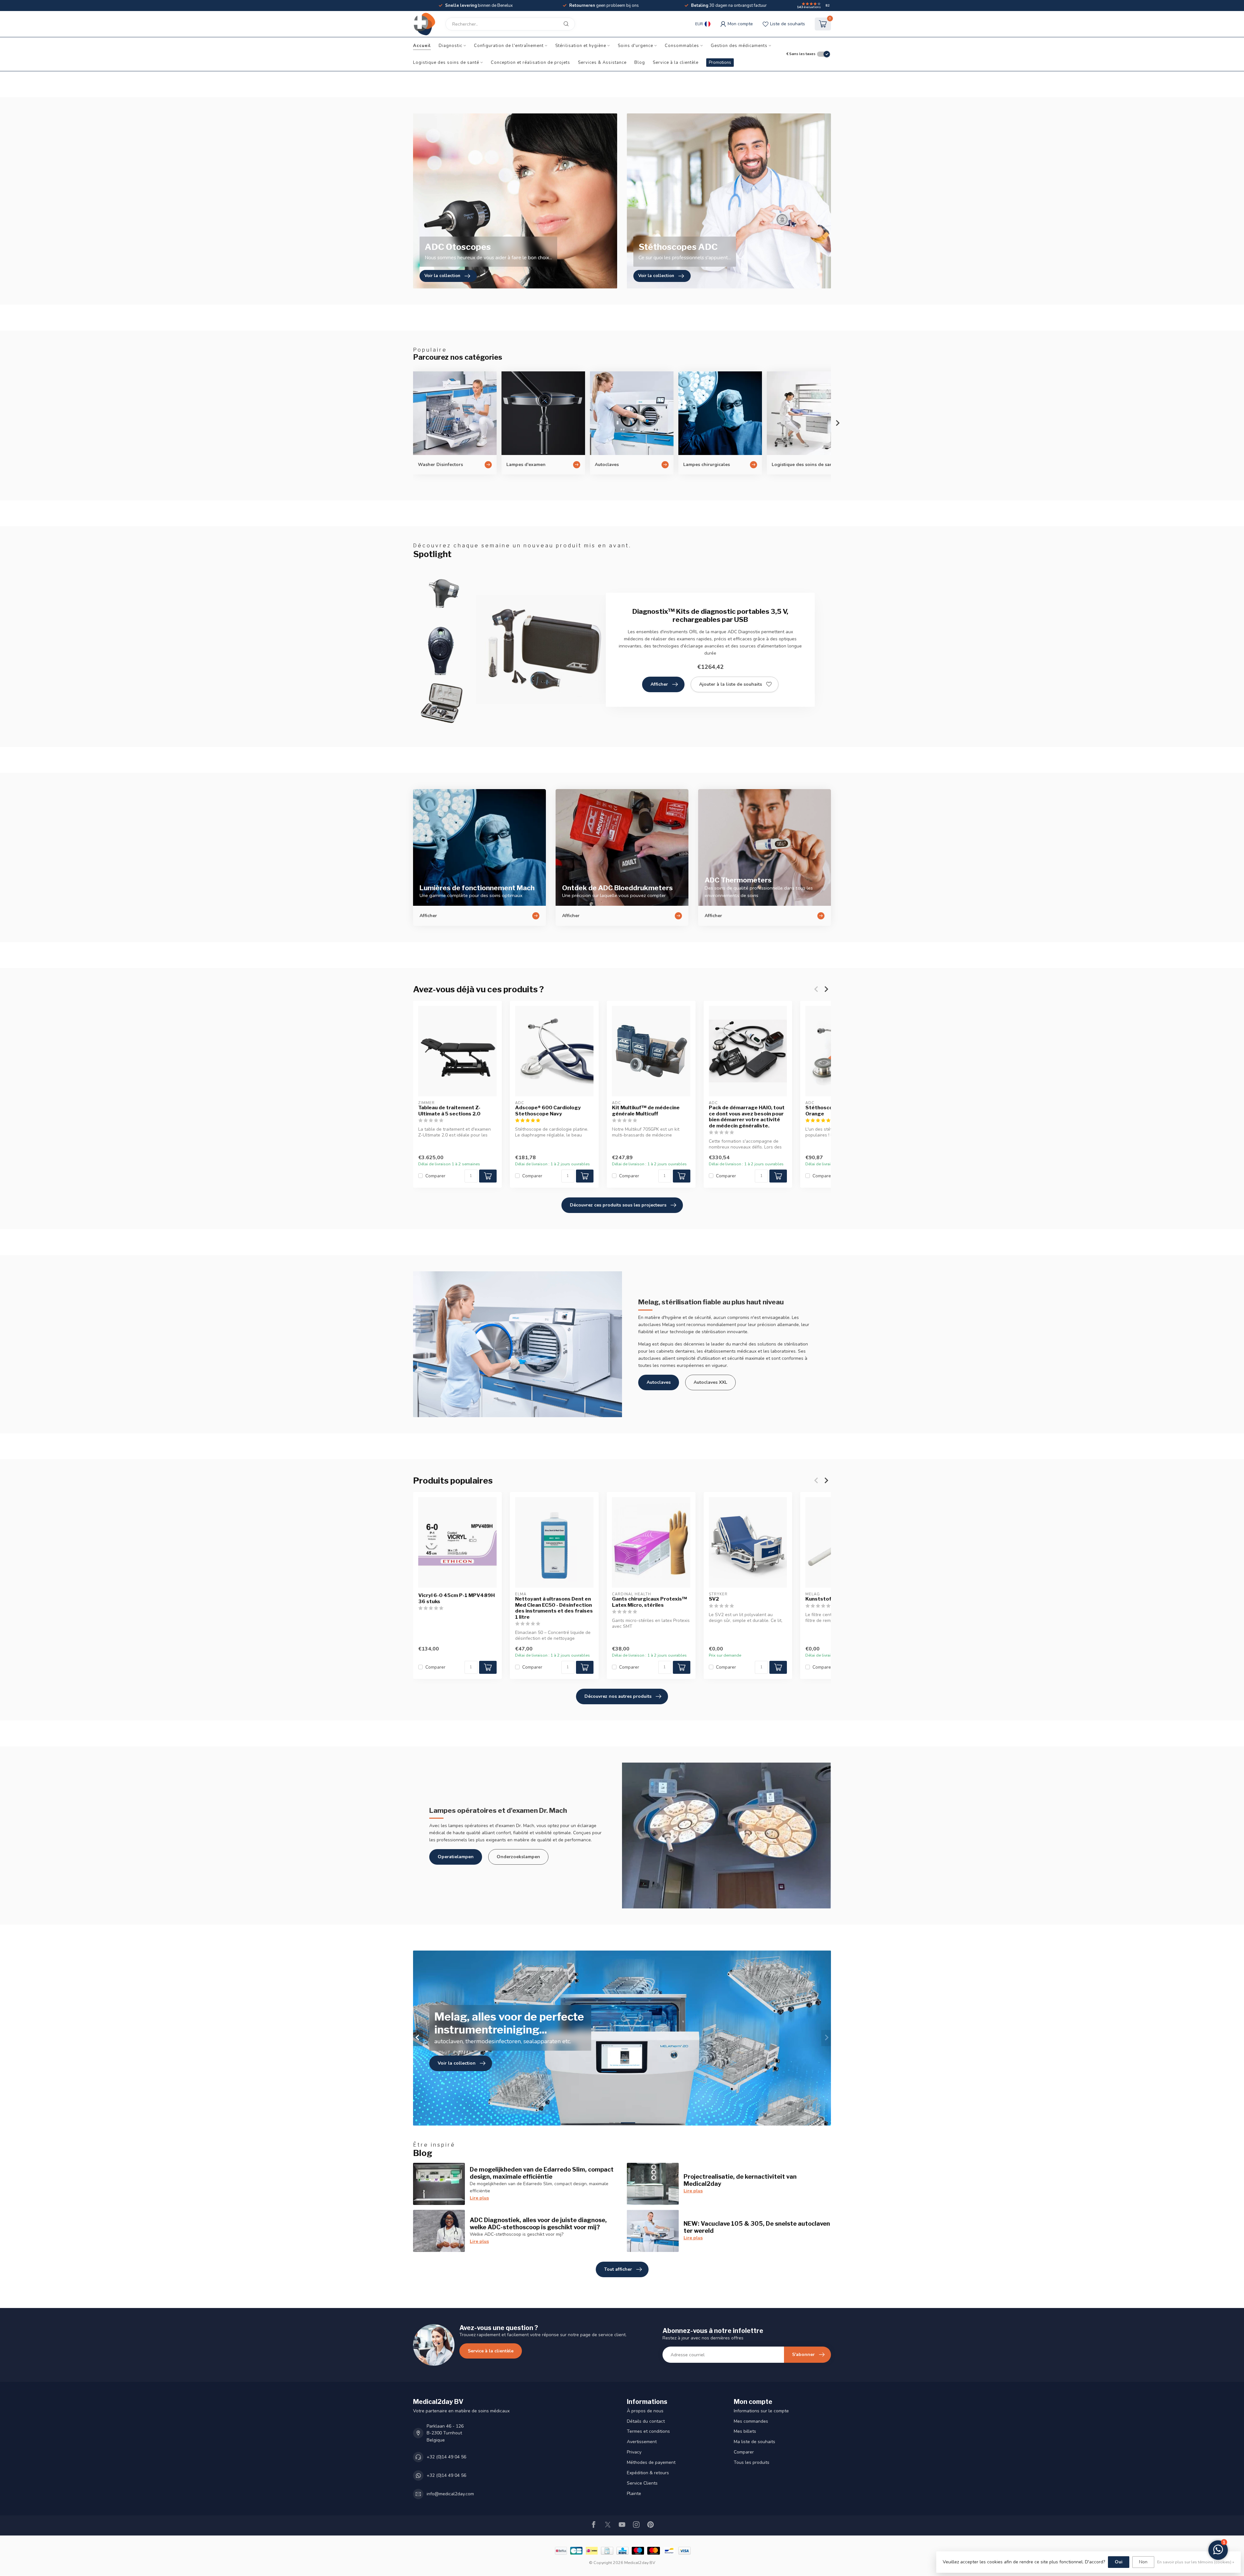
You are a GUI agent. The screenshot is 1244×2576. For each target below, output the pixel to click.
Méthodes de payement (651, 2462)
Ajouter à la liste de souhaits (731, 684)
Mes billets (745, 2431)
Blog (640, 63)
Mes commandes (751, 2421)
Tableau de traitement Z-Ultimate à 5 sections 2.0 (449, 1111)
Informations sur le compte (761, 2411)
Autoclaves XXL (710, 1382)
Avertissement (642, 2442)
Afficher (659, 684)
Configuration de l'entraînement (509, 46)
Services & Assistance (602, 63)
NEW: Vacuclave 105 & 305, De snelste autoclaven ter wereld (757, 2227)
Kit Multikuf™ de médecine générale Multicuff (646, 1111)
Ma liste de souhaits (754, 2442)
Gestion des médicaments (739, 46)
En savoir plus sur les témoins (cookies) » (1196, 2562)
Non (1143, 2562)
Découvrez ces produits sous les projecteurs (618, 1205)
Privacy (634, 2452)
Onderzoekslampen (518, 1857)
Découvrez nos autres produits (618, 1696)
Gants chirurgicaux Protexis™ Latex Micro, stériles (650, 1602)
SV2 (714, 1599)
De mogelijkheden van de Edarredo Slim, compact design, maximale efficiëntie (542, 2173)
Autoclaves (659, 1382)
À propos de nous (645, 2411)
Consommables (682, 46)
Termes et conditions (648, 2431)
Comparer (435, 1176)
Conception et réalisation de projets (530, 63)
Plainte (634, 2494)
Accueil (422, 46)
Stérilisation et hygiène (581, 46)
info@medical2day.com (450, 2494)
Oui (1119, 2562)
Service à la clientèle (676, 63)
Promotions (720, 63)
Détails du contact (646, 2421)
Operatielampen (456, 1857)
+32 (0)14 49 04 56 (446, 2457)
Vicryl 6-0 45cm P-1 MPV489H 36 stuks (456, 1598)
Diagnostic (450, 46)
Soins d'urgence (635, 46)
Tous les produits (752, 2462)
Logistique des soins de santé (446, 63)
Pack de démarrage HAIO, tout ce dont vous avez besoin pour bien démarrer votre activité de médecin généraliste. (747, 1117)
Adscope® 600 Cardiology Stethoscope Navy (548, 1111)
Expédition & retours (648, 2473)
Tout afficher (618, 2269)
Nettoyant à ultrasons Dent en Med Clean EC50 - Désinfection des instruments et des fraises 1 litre (554, 1608)
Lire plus (479, 2198)
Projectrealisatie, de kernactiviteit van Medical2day (740, 2180)
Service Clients (642, 2483)
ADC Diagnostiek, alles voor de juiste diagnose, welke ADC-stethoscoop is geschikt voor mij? (538, 2223)
